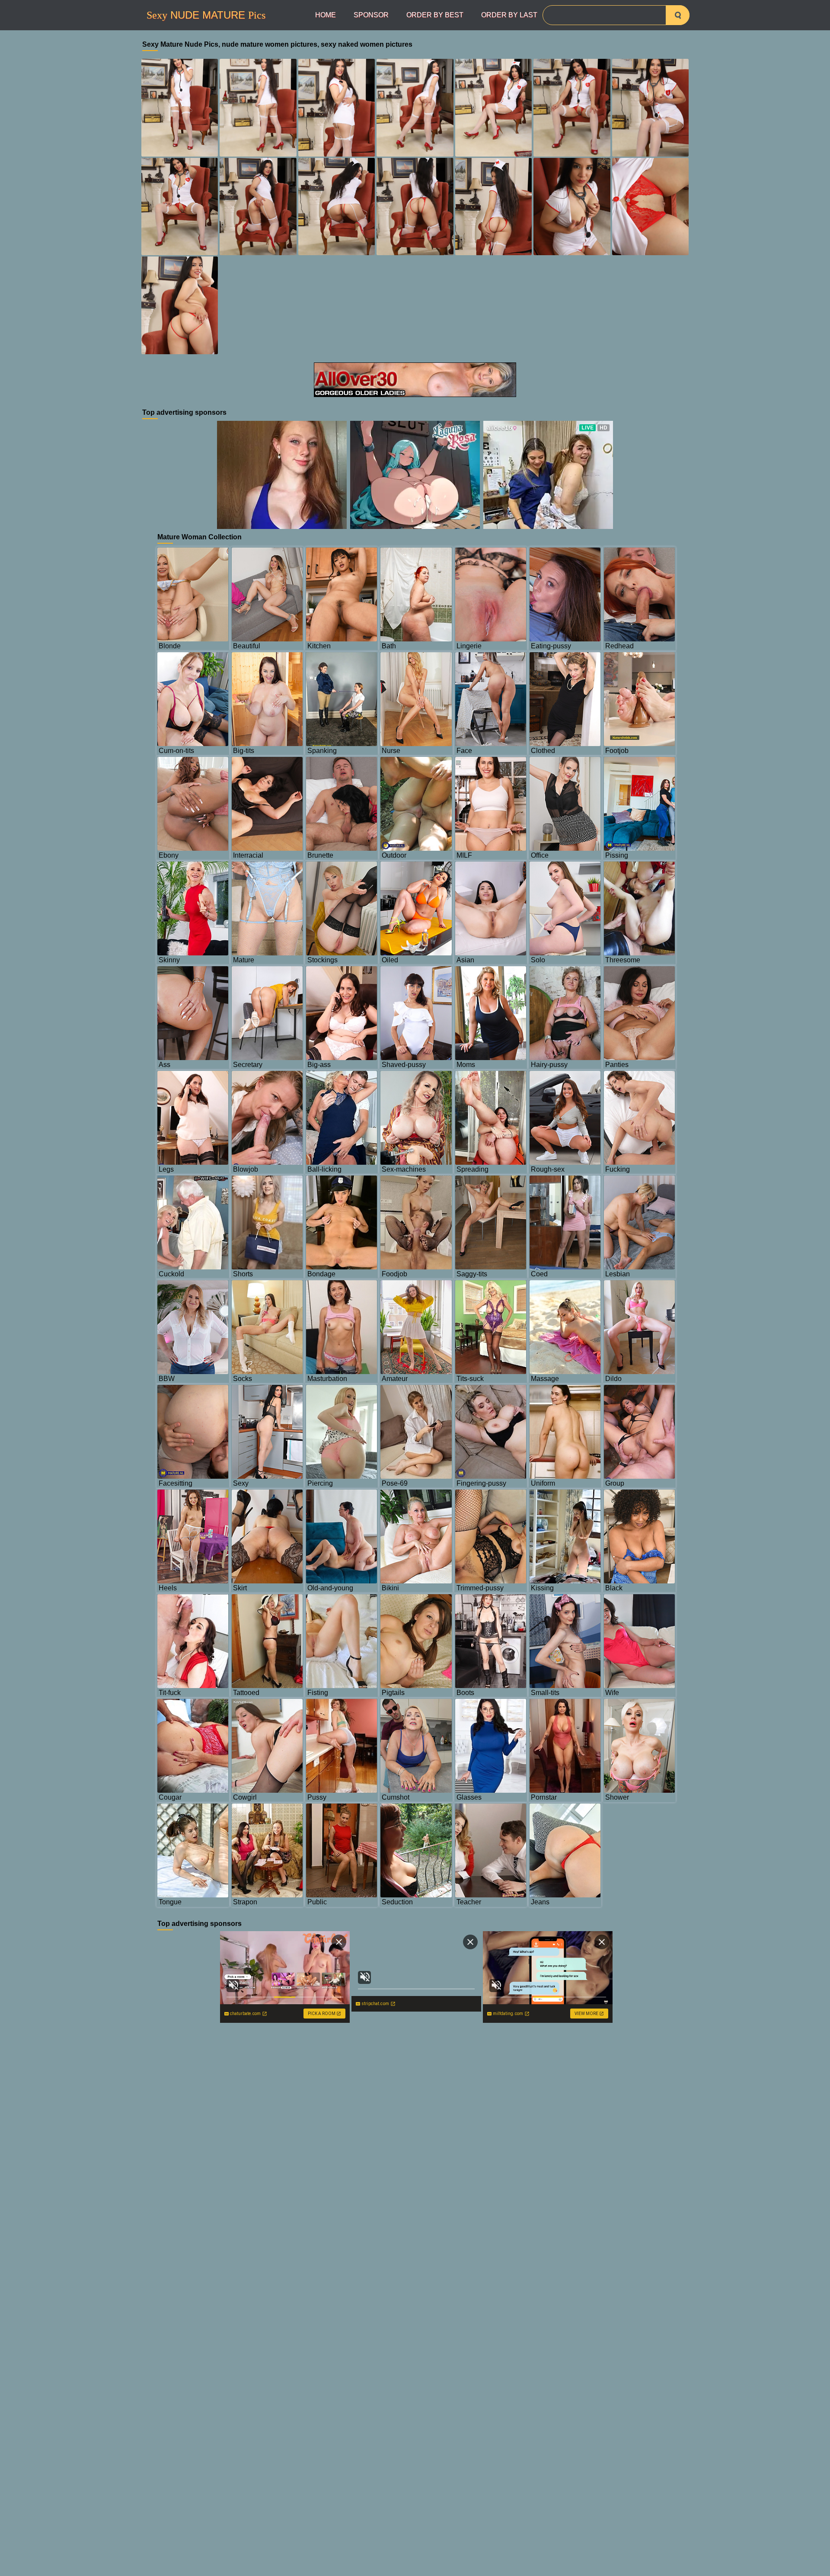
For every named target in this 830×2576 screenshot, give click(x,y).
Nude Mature (206, 15)
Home (326, 15)
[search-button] (678, 15)
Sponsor (371, 15)
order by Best (435, 15)
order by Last (509, 15)
